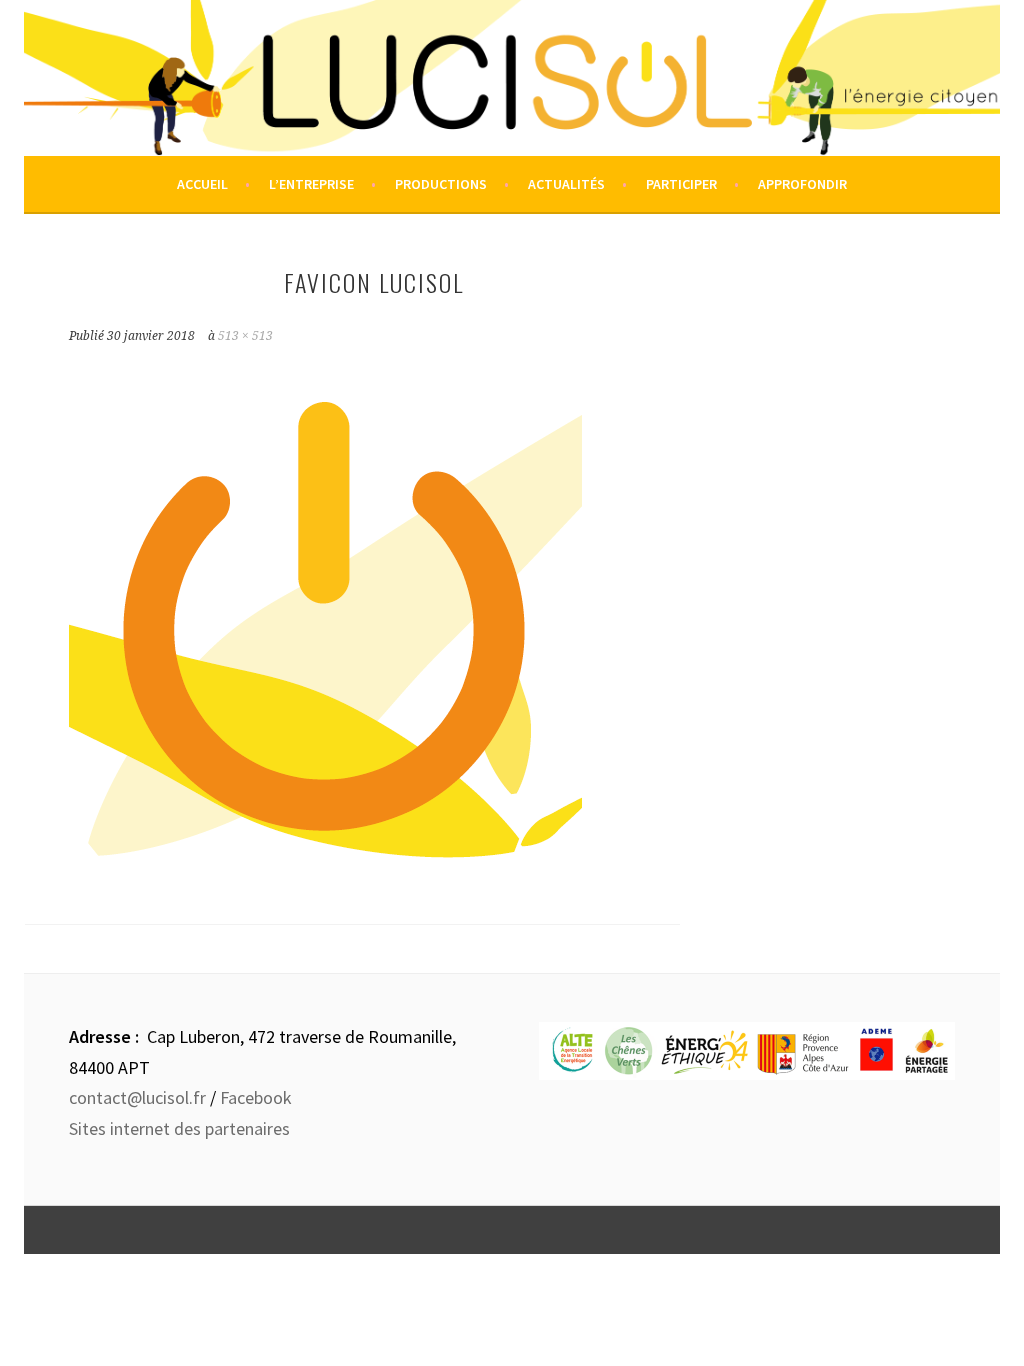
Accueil (202, 184)
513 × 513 (245, 336)
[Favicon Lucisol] (325, 864)
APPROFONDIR (802, 184)
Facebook (256, 1097)
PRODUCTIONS (441, 184)
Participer (681, 184)
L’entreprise (311, 184)
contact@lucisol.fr (137, 1097)
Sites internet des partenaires (179, 1128)
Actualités (566, 184)
